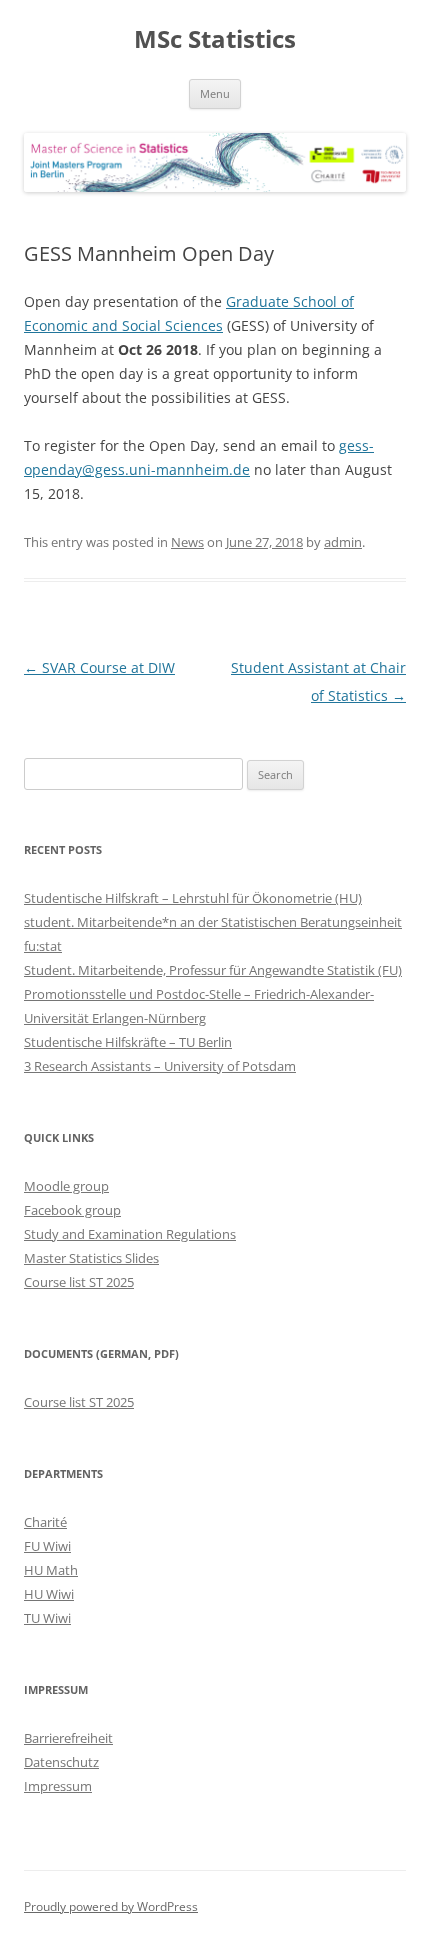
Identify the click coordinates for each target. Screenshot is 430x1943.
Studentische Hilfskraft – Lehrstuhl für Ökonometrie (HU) (193, 898)
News (187, 542)
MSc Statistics (215, 39)
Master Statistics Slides (91, 1258)
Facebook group (72, 1210)
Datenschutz (61, 1762)
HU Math (51, 1570)
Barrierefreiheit (68, 1738)
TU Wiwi (47, 1618)
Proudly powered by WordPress (111, 1906)
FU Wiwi (47, 1546)
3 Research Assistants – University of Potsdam (160, 1066)
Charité (45, 1522)
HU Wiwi (49, 1594)
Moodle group (66, 1186)
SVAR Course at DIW (99, 667)
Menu (215, 93)
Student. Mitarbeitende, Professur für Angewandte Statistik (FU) (213, 970)
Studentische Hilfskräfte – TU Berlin (128, 1042)
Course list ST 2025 (79, 1282)
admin (343, 542)
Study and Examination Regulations (130, 1234)
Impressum (58, 1786)
